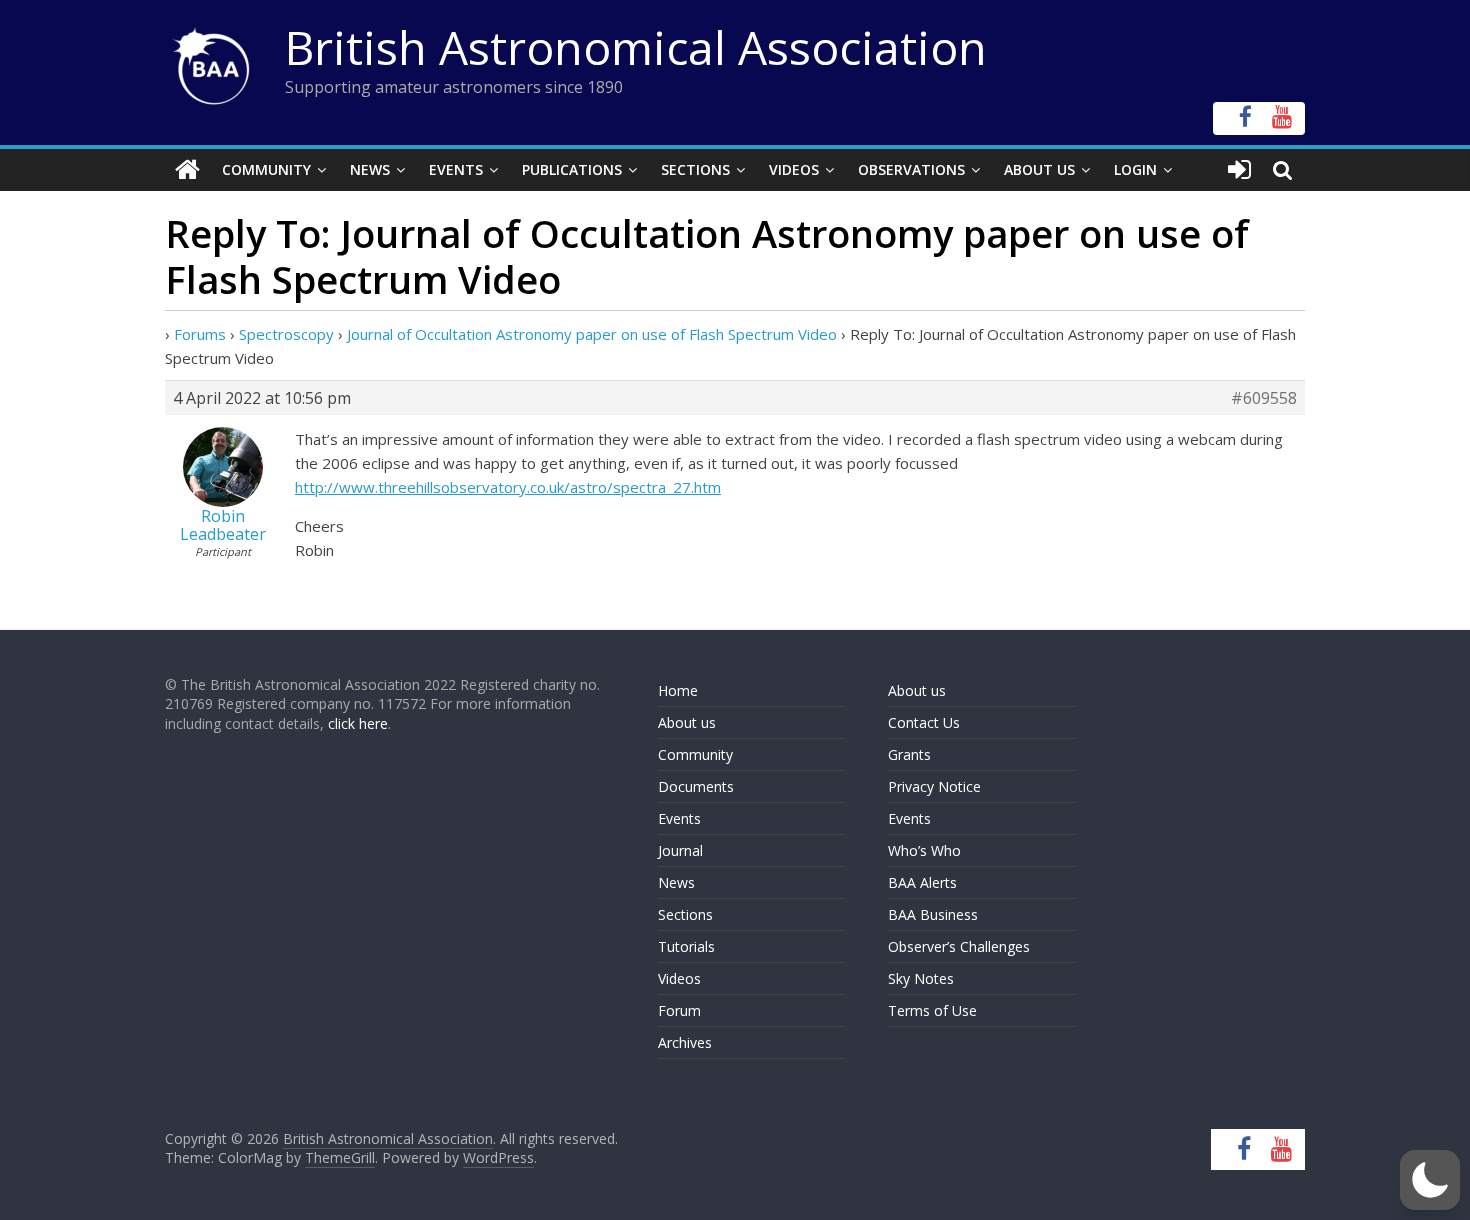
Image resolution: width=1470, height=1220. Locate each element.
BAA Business (933, 914)
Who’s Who (924, 850)
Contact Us (924, 722)
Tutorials (686, 946)
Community (266, 169)
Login (1135, 169)
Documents (696, 786)
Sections (695, 169)
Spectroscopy (286, 334)
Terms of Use (932, 1010)
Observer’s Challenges (959, 946)
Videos (794, 169)
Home (678, 690)
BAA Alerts (922, 882)
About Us (1039, 169)
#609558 (1264, 398)
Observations (911, 169)
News (370, 169)
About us (687, 722)
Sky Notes (921, 978)
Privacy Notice (934, 786)
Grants (909, 754)
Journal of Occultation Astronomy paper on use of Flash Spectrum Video (592, 334)
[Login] (1239, 170)
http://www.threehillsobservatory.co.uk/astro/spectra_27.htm (508, 487)
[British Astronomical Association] (187, 170)
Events (456, 169)
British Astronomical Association (636, 47)
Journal (680, 850)
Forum (679, 1010)
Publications (572, 169)
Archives (685, 1042)
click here (358, 723)
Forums (200, 334)
